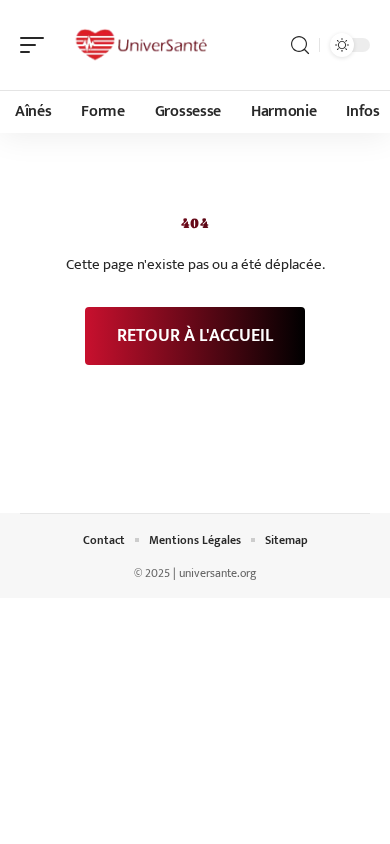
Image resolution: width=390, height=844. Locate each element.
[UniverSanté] (144, 45)
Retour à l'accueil (195, 336)
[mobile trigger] (37, 45)
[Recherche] (300, 45)
